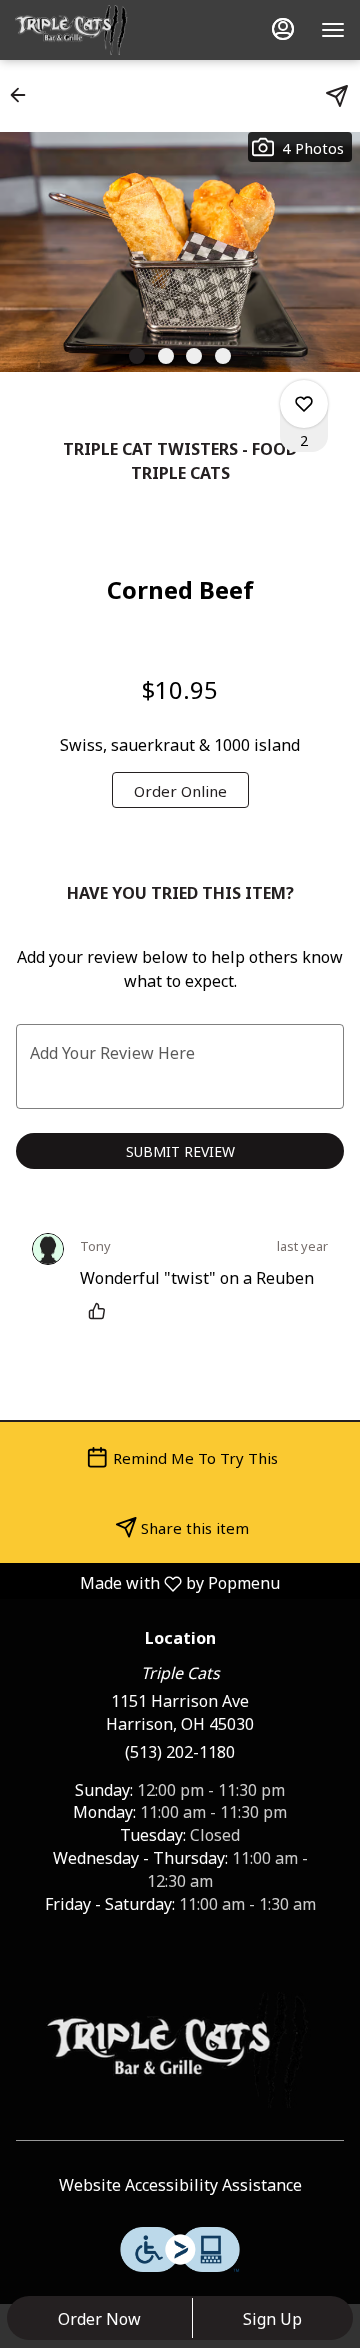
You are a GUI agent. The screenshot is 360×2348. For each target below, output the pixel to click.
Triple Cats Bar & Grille (180, 2050)
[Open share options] (337, 96)
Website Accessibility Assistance (180, 2184)
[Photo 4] (223, 356)
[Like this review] (102, 1311)
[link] (180, 790)
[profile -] (283, 29)
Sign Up (272, 2318)
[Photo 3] (194, 356)
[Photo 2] (166, 356)
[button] (24, 95)
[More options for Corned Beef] (304, 404)
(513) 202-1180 (180, 1751)
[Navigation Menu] (333, 30)
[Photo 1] (137, 356)
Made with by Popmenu (147, 1582)
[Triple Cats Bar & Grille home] (105, 30)
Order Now (99, 2318)
